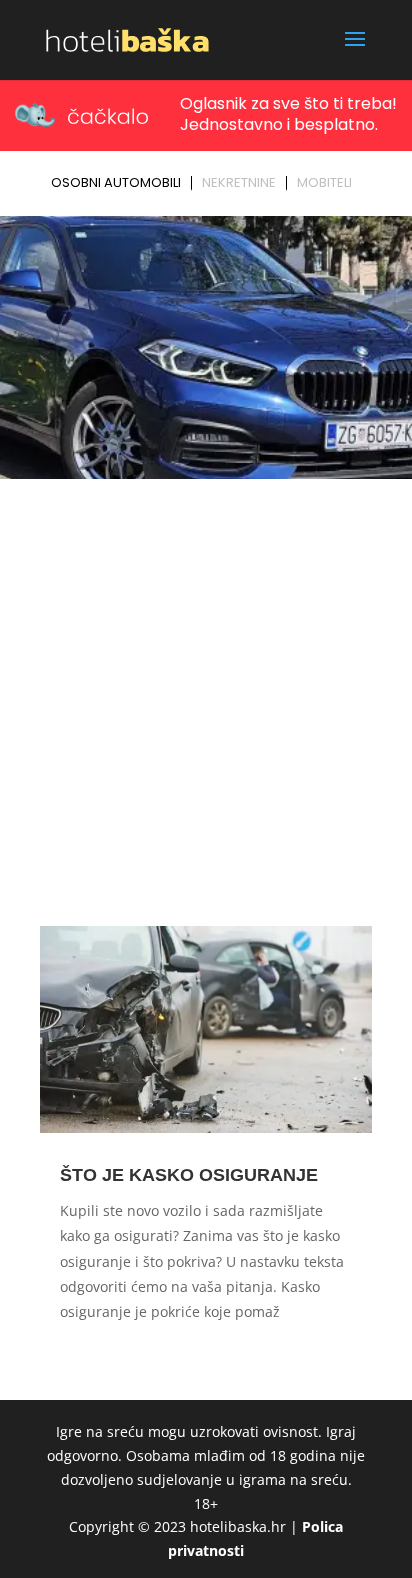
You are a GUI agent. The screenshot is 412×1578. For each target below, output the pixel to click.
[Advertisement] (206, 702)
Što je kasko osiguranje (189, 1175)
